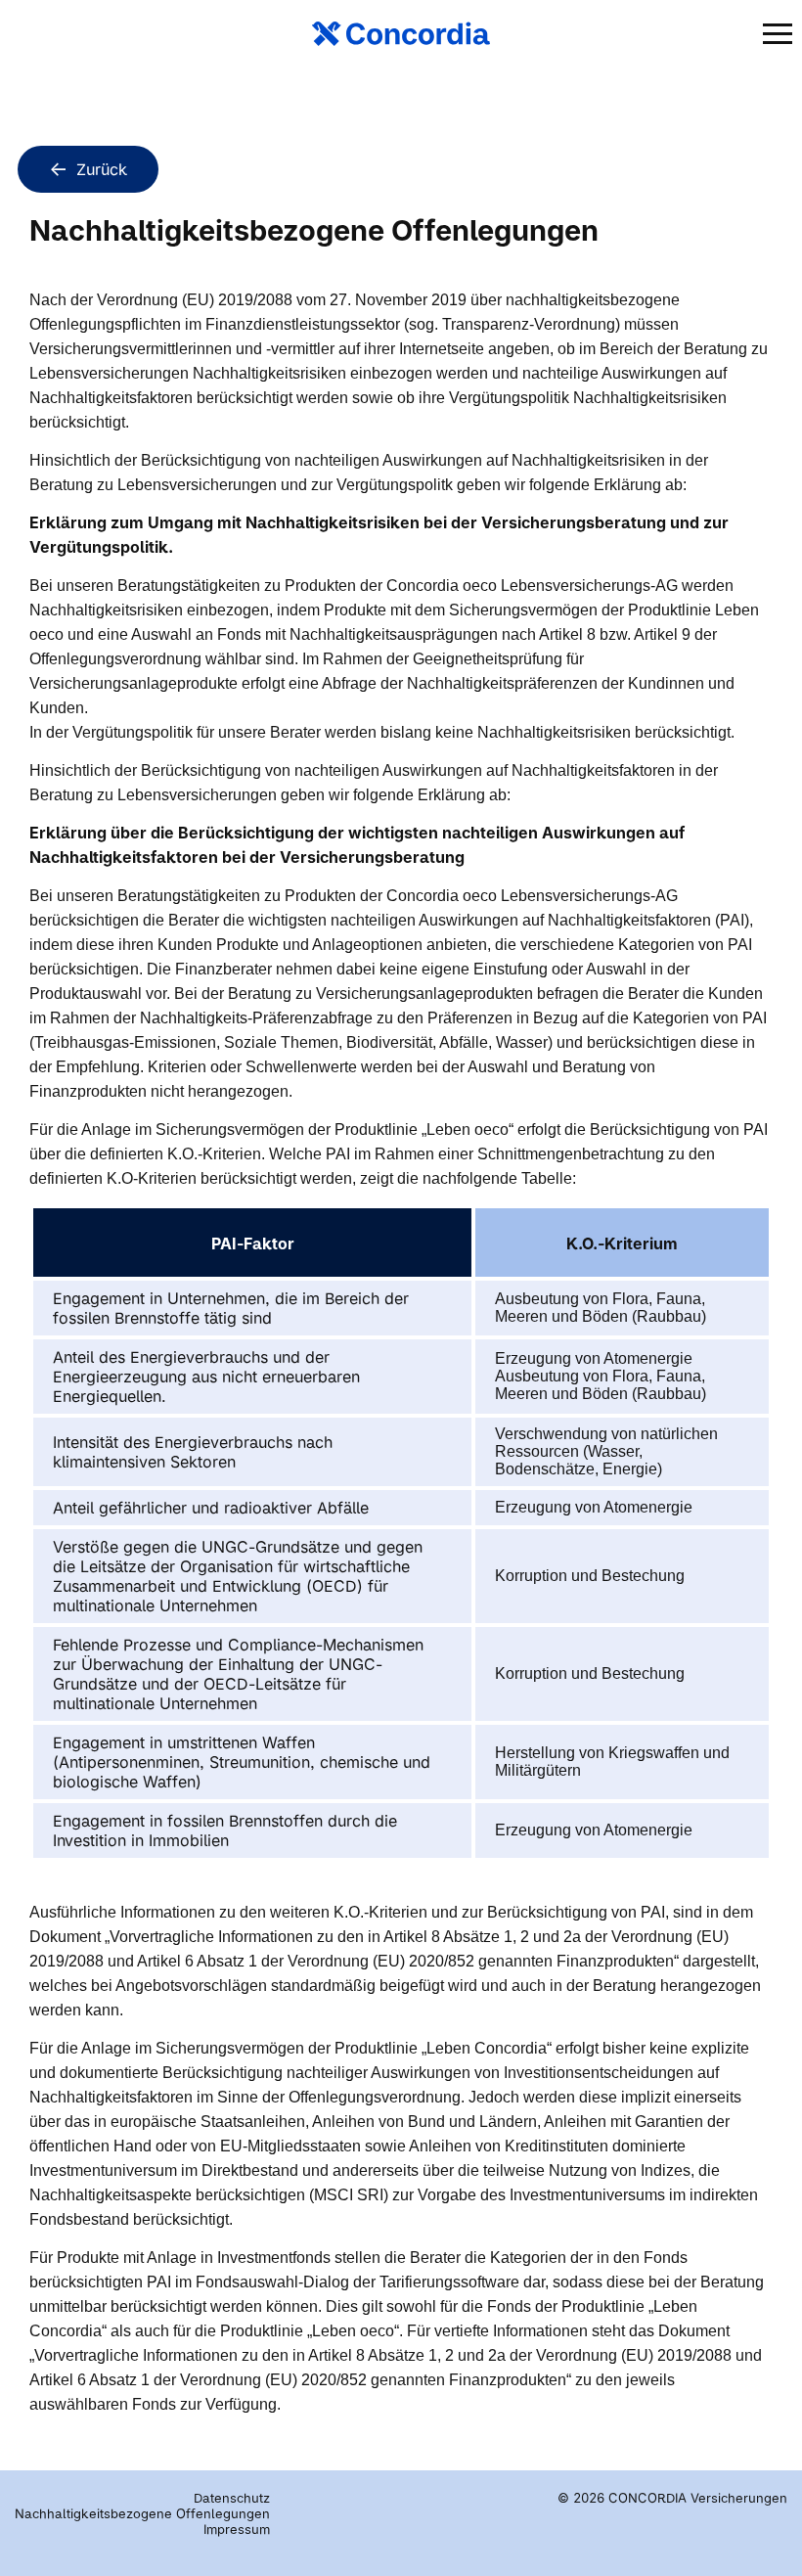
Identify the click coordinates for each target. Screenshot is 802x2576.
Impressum (237, 2529)
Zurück (102, 169)
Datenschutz (232, 2498)
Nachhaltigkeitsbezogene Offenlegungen (142, 2513)
